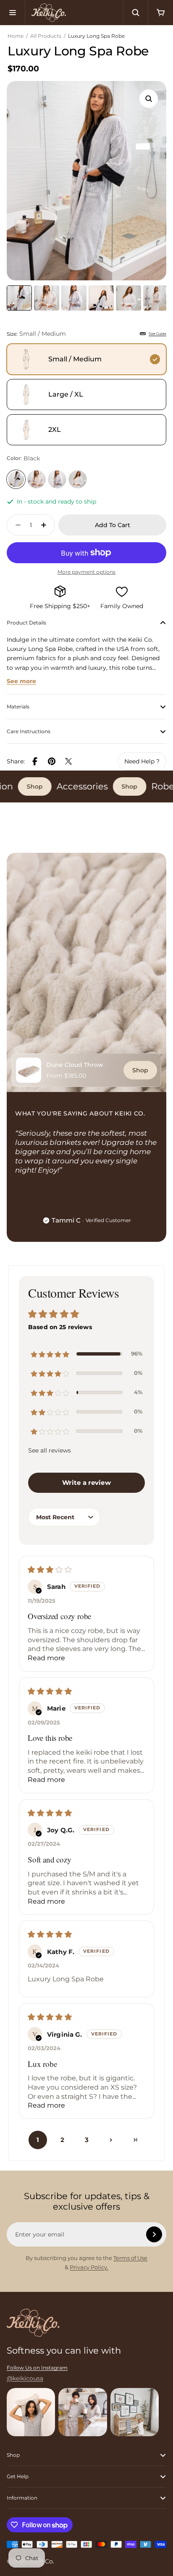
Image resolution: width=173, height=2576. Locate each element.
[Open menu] (13, 13)
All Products (46, 36)
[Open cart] (160, 13)
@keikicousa (25, 2378)
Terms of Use (130, 2258)
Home (16, 36)
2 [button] (62, 2140)
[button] (49, 1354)
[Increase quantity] (46, 525)
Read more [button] (46, 1658)
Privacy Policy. (89, 2267)
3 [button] (87, 2140)
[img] (86, 1570)
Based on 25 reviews (60, 1327)
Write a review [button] (86, 1483)
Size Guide (157, 334)
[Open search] (135, 13)
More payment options (86, 572)
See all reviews (50, 1450)
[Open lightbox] (149, 99)
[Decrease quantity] (16, 525)
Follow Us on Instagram (37, 2368)
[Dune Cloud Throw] (29, 1070)
